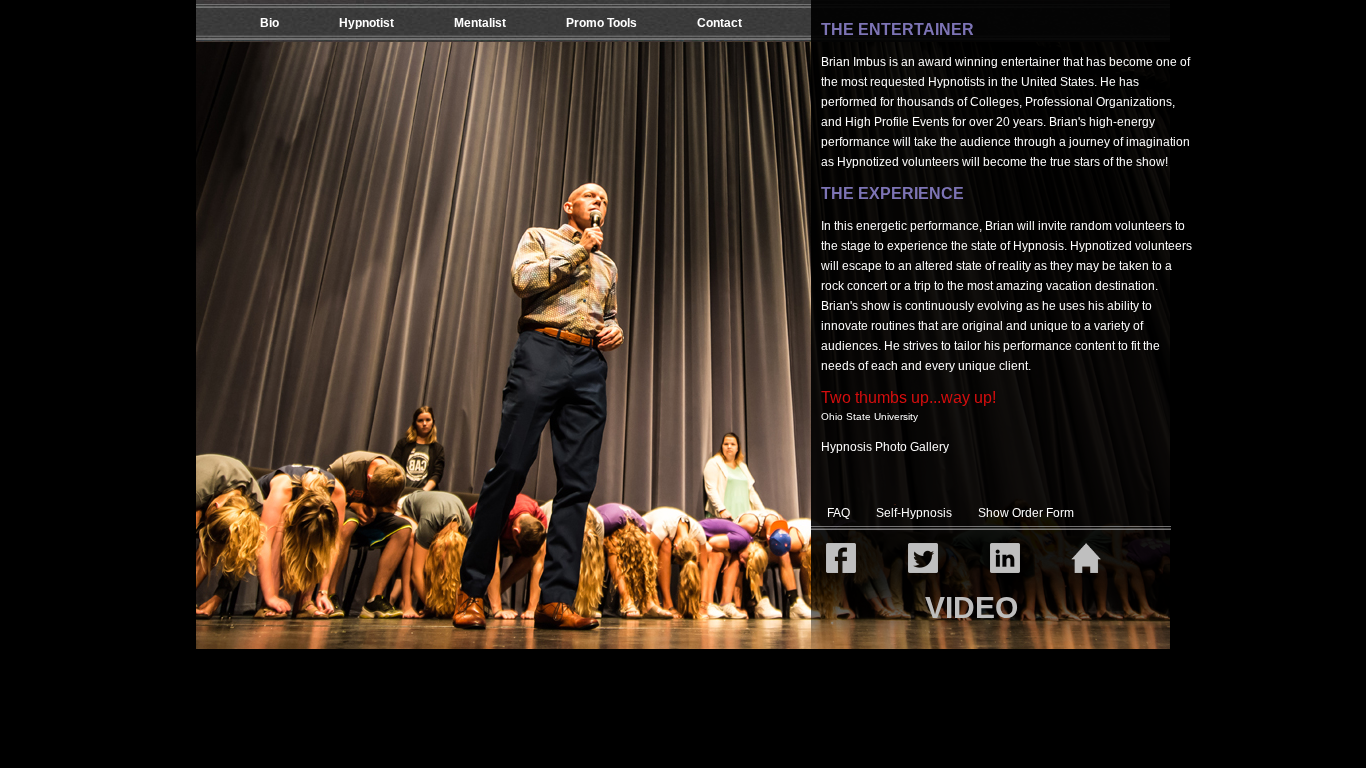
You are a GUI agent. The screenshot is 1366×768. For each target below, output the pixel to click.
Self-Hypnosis (914, 513)
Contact (719, 23)
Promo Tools (601, 23)
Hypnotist (366, 23)
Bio (269, 23)
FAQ (838, 513)
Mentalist (480, 23)
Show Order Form (1026, 513)
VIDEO (971, 607)
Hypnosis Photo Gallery (885, 447)
